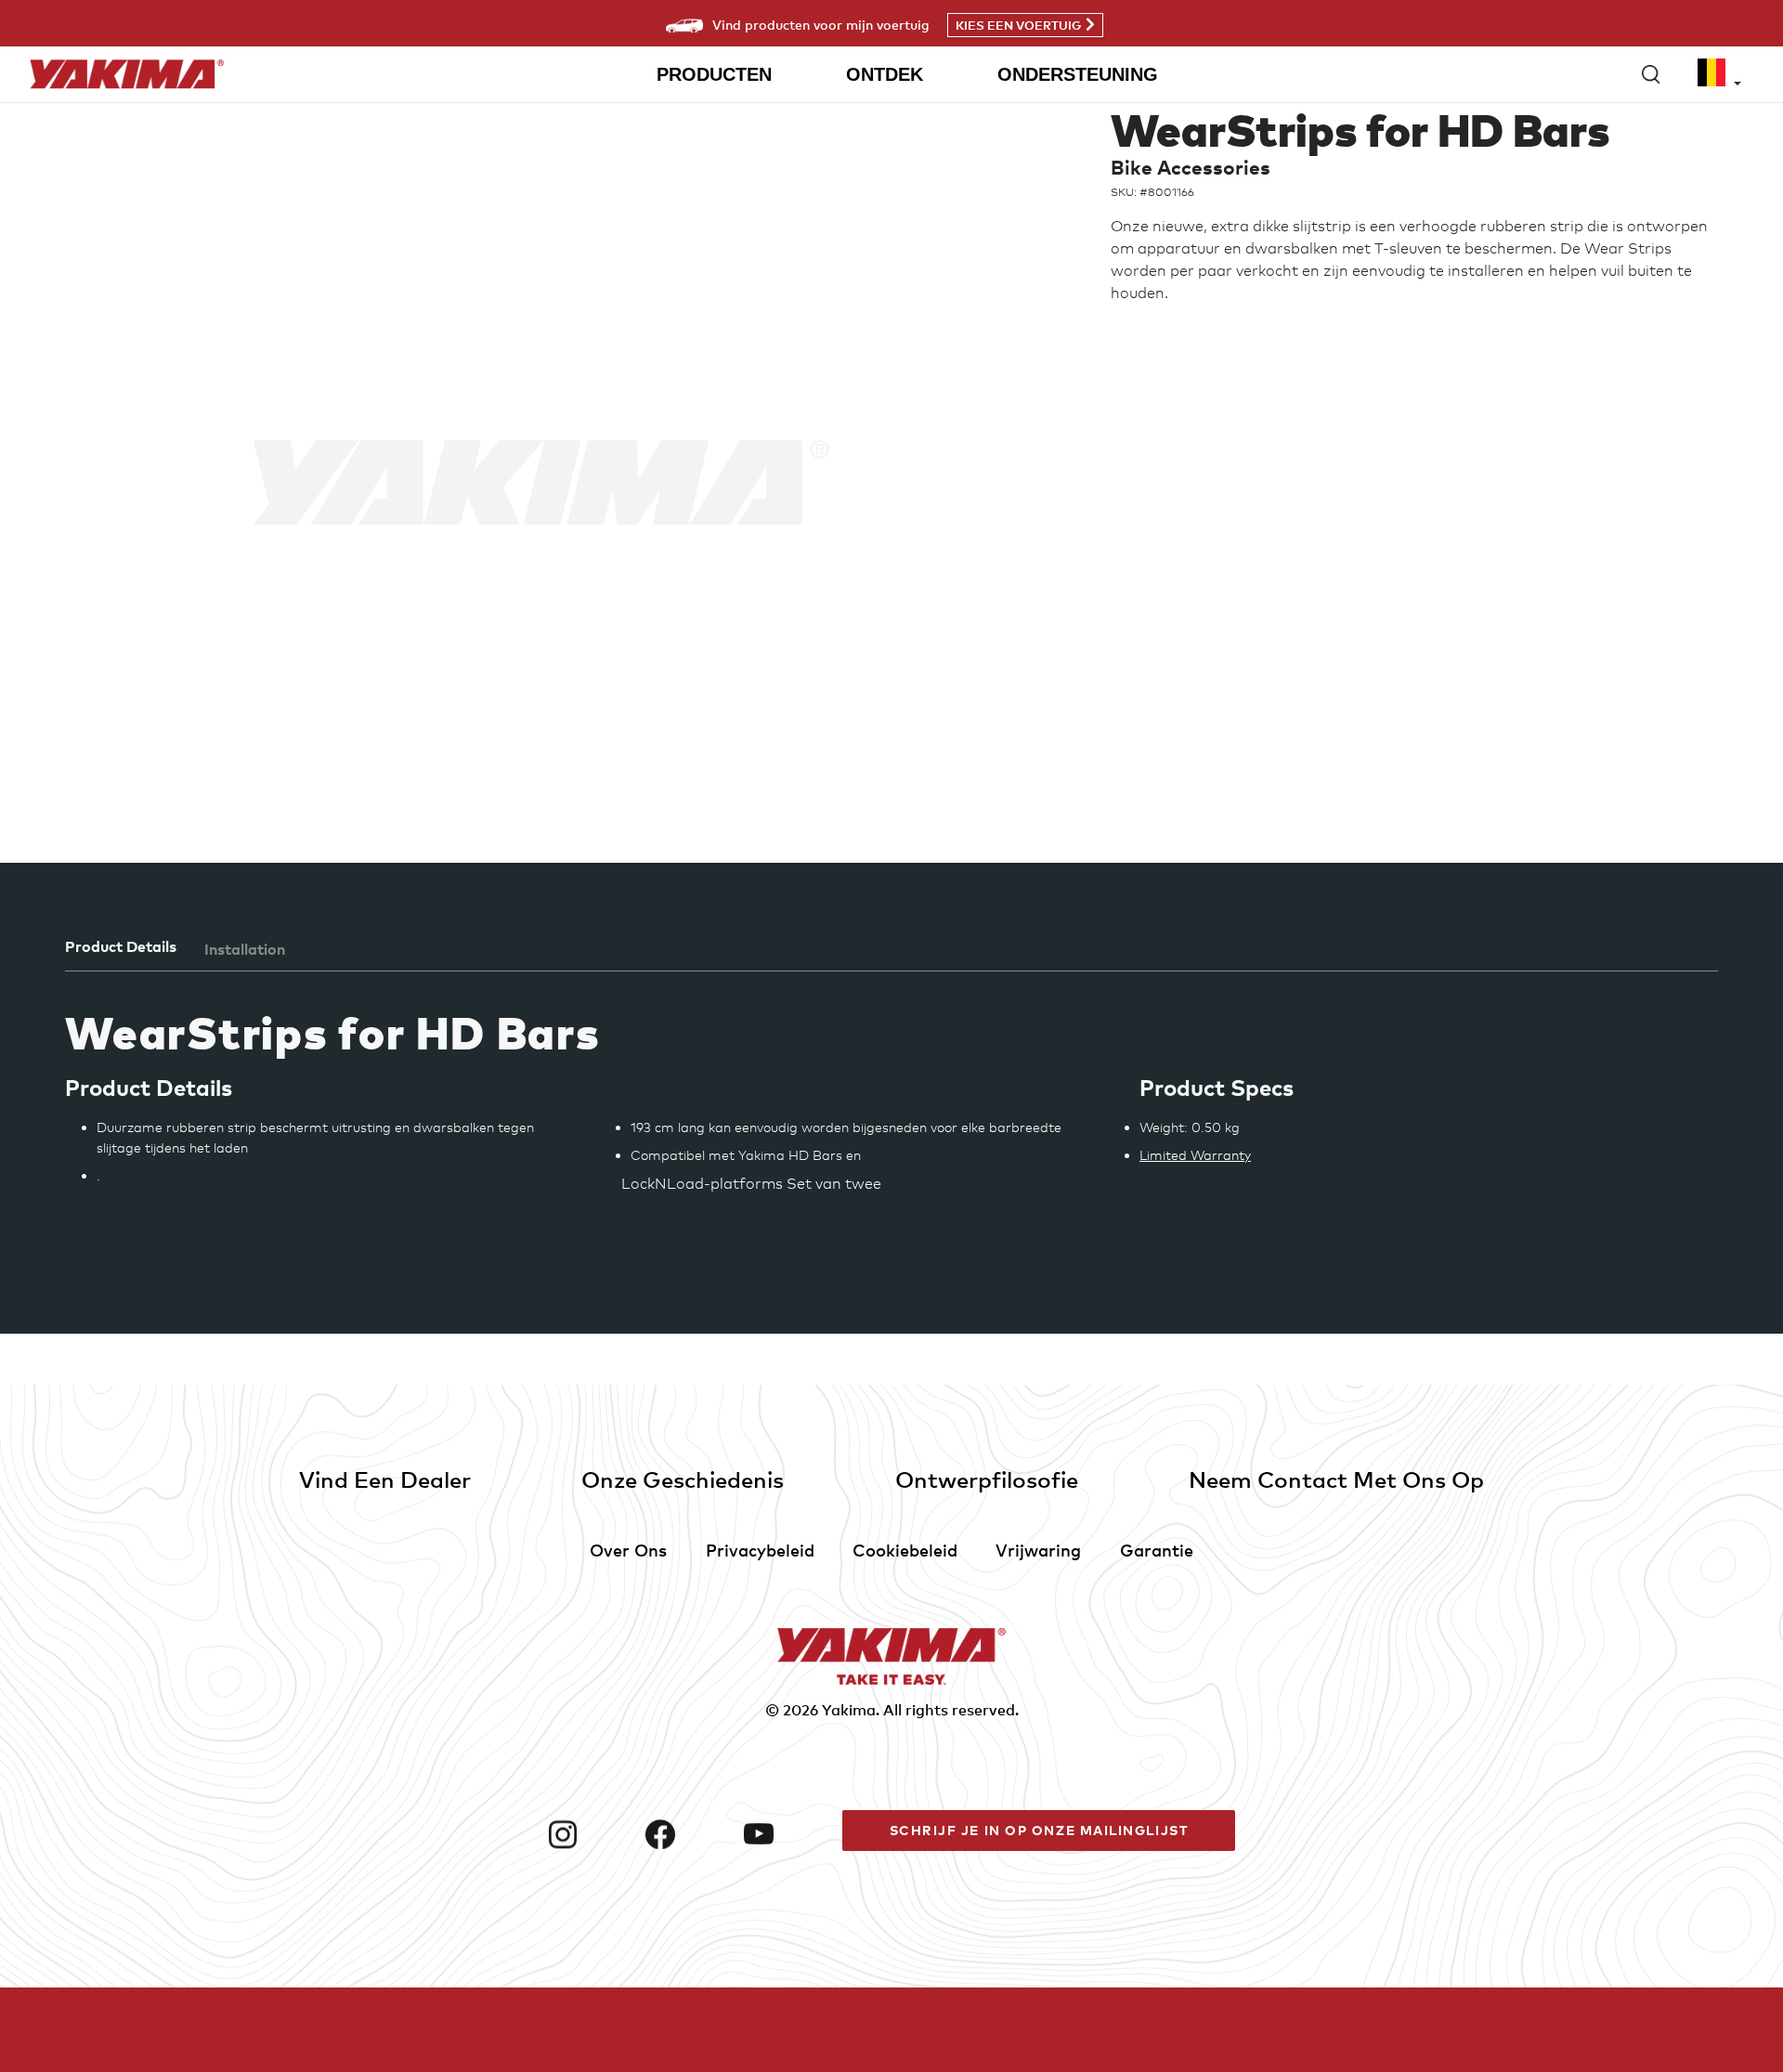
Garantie (1157, 1550)
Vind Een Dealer (385, 1479)
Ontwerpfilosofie (987, 1479)
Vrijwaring (1038, 1550)
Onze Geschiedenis (683, 1479)
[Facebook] (687, 1834)
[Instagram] (590, 1834)
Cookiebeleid (905, 1550)
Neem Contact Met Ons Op (1336, 1479)
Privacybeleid (760, 1550)
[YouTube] (786, 1834)
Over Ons (628, 1550)
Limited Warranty (1195, 1155)
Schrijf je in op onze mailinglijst (1039, 1830)
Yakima (849, 1710)
